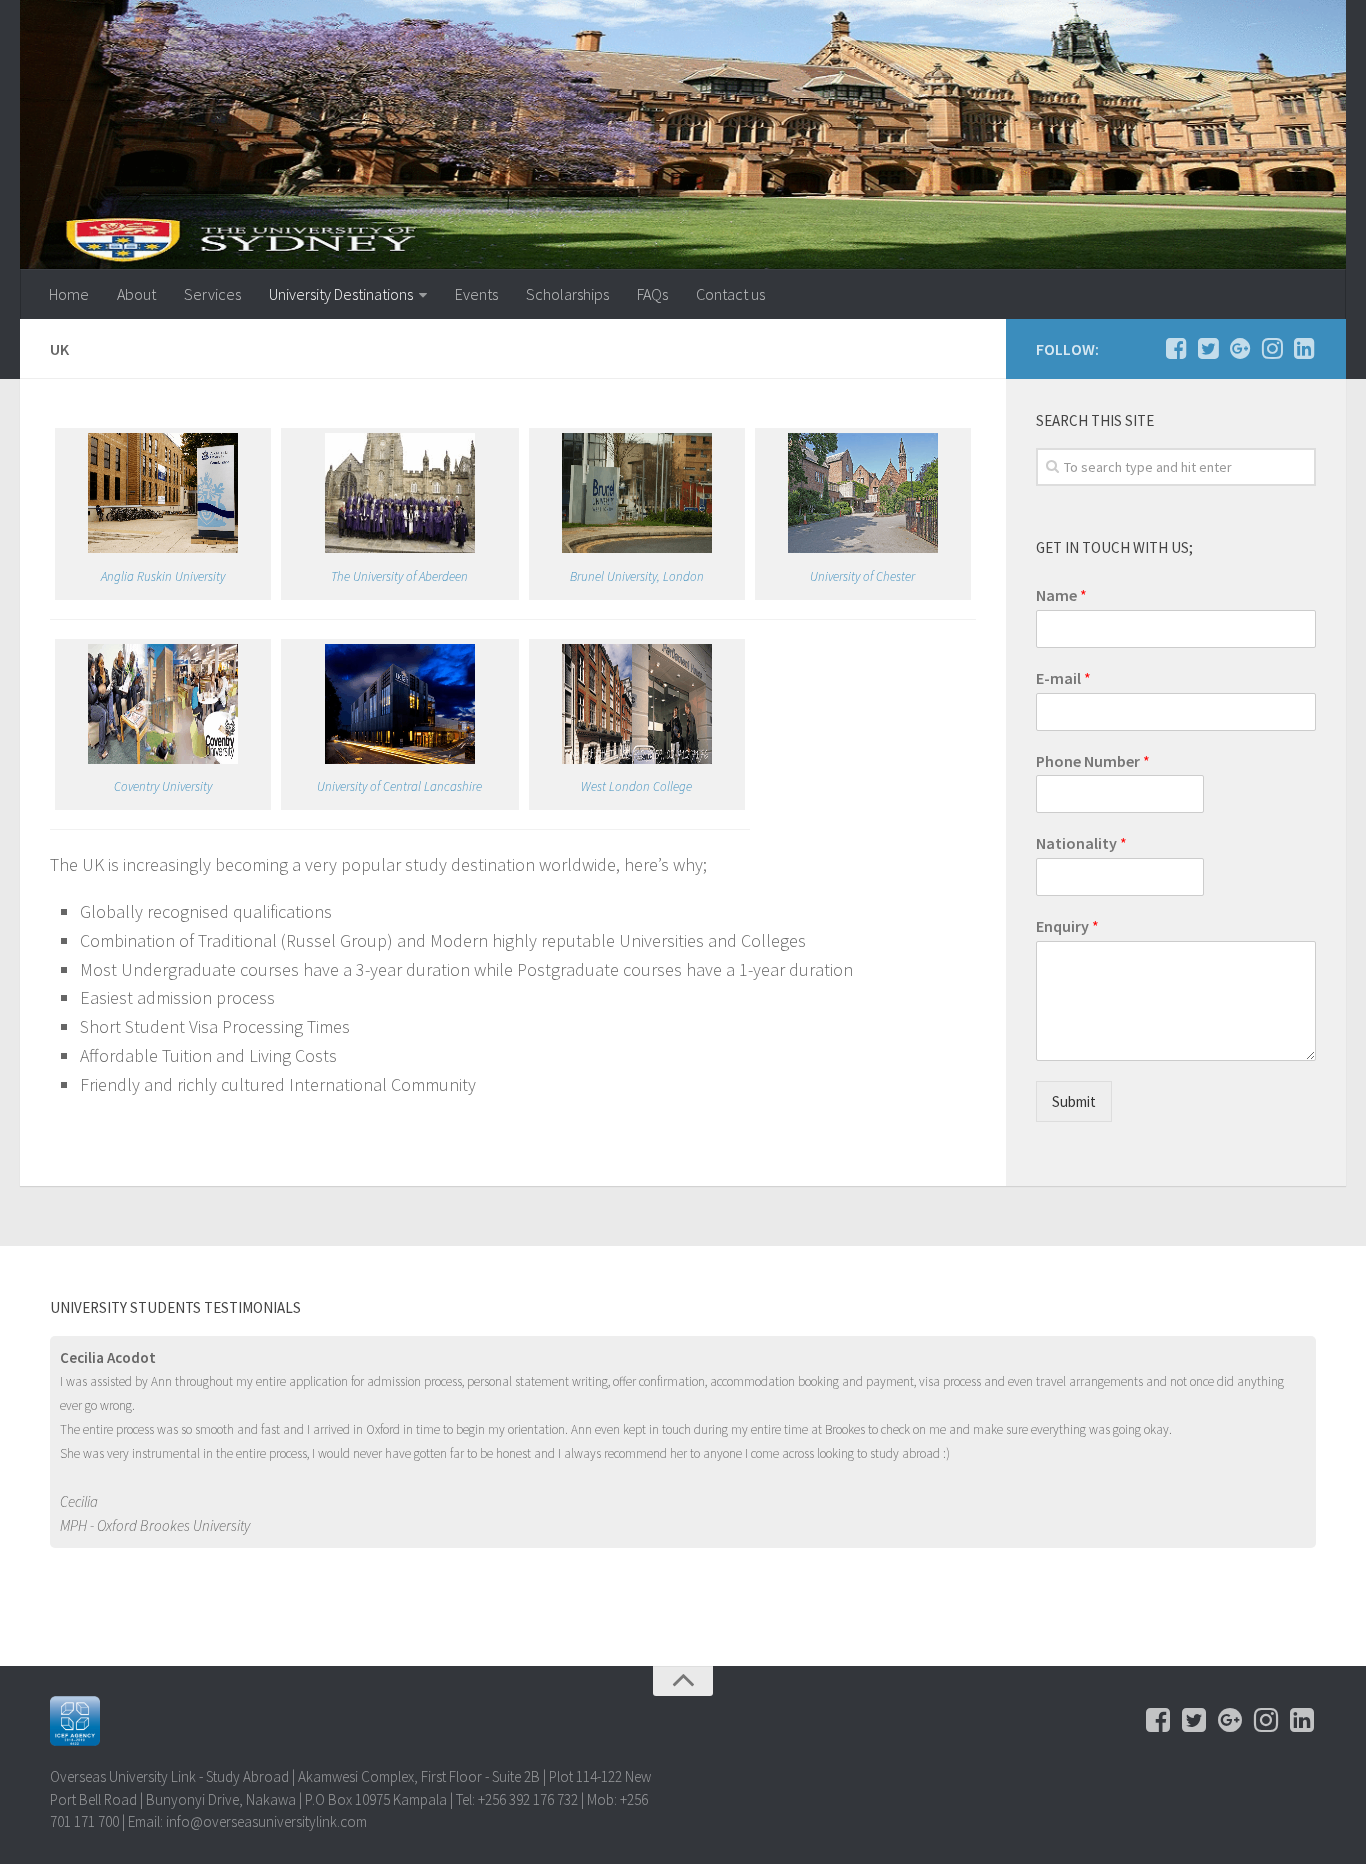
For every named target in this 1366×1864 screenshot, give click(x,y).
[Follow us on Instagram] (1272, 348)
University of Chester (862, 576)
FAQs (652, 294)
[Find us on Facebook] (1176, 348)
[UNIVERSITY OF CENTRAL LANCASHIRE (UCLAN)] (400, 759)
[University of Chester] (863, 548)
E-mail (1063, 678)
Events (476, 294)
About (136, 294)
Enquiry (1067, 926)
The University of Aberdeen (399, 576)
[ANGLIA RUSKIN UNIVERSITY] (163, 548)
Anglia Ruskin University (163, 576)
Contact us (730, 294)
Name (1061, 595)
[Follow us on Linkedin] (1304, 348)
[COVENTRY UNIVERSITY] (163, 759)
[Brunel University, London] (637, 548)
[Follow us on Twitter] (1208, 348)
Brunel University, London (637, 576)
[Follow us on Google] (1240, 348)
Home (69, 294)
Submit (1074, 1101)
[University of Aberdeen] (400, 548)
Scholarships (567, 294)
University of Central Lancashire (399, 786)
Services (212, 294)
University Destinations (341, 294)
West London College (636, 786)
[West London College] (637, 759)
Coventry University (163, 786)
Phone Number (1093, 761)
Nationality (1081, 843)
